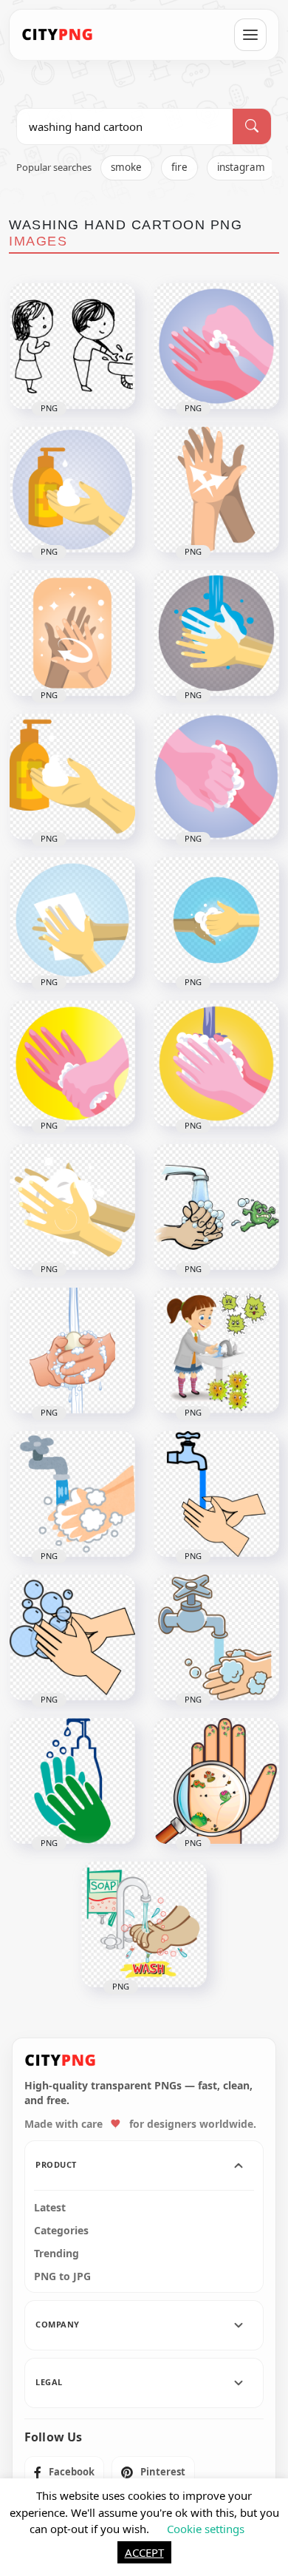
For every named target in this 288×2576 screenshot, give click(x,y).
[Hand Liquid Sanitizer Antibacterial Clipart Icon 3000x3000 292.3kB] (72, 777)
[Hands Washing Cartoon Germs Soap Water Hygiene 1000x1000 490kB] (216, 1207)
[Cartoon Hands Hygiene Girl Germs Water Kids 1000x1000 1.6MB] (216, 1350)
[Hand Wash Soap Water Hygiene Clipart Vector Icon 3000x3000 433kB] (72, 1207)
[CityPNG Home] (58, 35)
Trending (56, 2254)
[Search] (252, 126)
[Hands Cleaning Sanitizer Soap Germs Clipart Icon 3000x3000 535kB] (216, 777)
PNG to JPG (62, 2276)
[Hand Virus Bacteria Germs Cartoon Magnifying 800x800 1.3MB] (216, 1781)
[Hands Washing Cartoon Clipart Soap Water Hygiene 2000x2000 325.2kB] (72, 1350)
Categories (61, 2231)
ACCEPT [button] (144, 2552)
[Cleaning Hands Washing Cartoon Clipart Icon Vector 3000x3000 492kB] (72, 633)
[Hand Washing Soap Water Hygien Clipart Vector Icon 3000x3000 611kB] (216, 1064)
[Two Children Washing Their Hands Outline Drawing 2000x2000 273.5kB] (72, 346)
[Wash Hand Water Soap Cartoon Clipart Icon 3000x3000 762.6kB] (216, 633)
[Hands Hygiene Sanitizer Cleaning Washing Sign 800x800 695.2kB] (72, 1781)
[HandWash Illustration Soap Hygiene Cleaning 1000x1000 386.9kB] (144, 1924)
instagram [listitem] (241, 167)
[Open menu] (250, 35)
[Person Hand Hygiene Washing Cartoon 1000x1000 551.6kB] (216, 1637)
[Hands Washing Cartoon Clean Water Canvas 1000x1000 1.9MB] (72, 1494)
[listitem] (64, 2472)
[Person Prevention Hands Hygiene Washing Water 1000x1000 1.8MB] (216, 1494)
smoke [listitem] (126, 167)
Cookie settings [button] (206, 2529)
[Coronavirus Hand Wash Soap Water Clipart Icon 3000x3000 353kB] (216, 920)
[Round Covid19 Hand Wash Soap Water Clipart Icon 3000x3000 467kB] (72, 1064)
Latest (50, 2208)
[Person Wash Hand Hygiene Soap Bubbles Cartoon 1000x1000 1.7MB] (72, 1637)
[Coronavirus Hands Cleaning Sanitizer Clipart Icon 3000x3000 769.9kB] (72, 920)
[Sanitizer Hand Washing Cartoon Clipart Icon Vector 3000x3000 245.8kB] (216, 490)
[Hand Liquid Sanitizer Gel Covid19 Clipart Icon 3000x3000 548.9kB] (72, 490)
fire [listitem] (179, 167)
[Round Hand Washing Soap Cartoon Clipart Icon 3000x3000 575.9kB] (216, 346)
